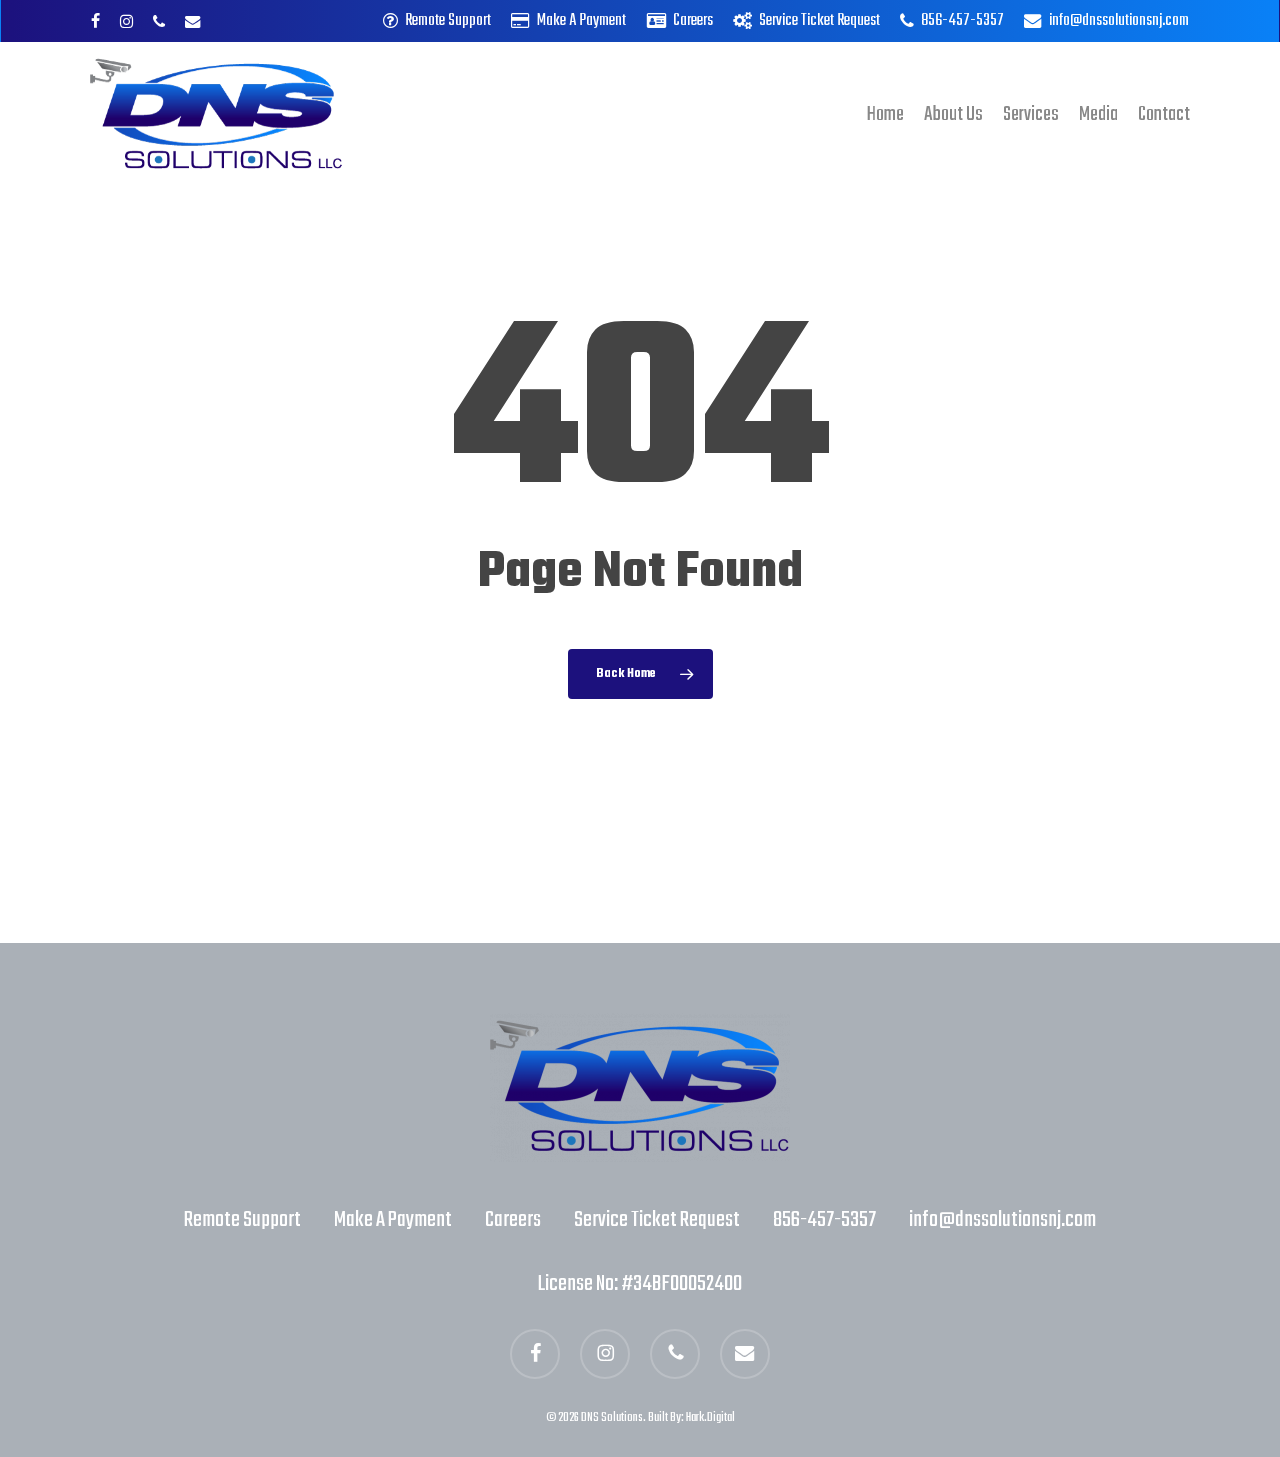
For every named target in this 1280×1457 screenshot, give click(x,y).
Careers (513, 1220)
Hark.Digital (710, 1418)
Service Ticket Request (657, 1220)
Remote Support (242, 1220)
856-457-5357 (824, 1220)
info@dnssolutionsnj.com (1002, 1220)
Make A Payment (393, 1220)
